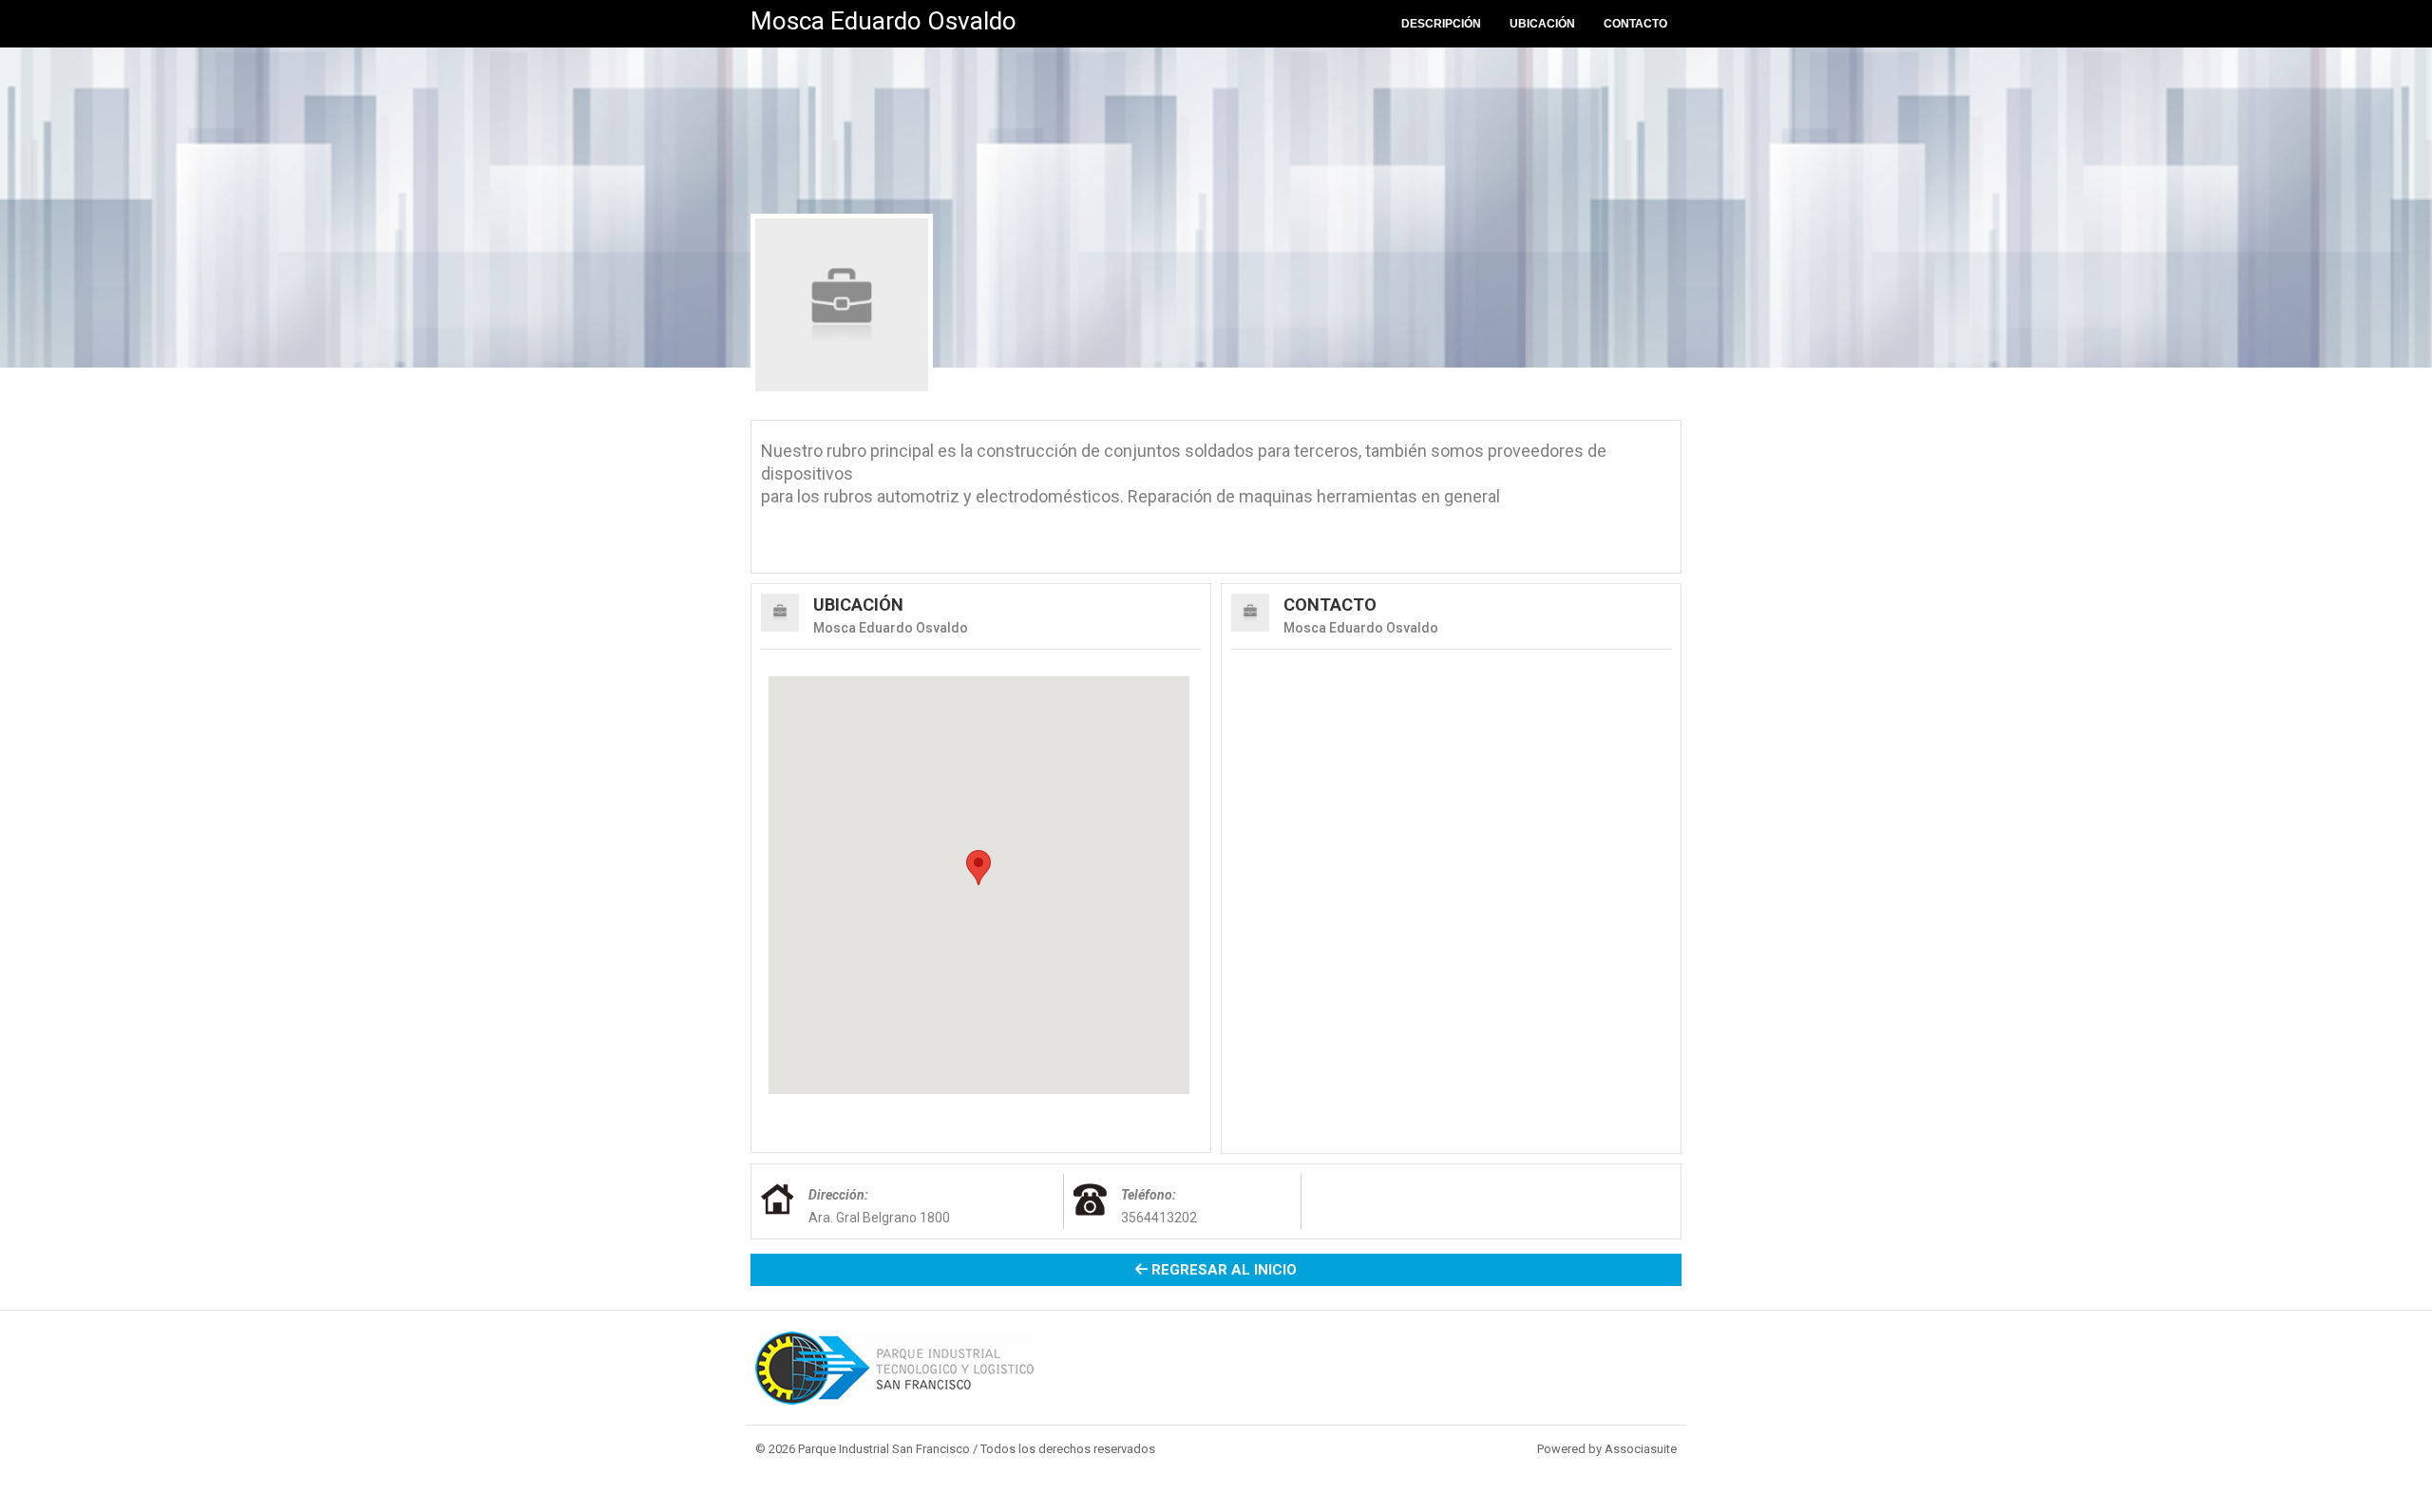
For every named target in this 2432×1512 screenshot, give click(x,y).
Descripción (1441, 24)
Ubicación (1542, 24)
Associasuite (1641, 1449)
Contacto (1635, 24)
